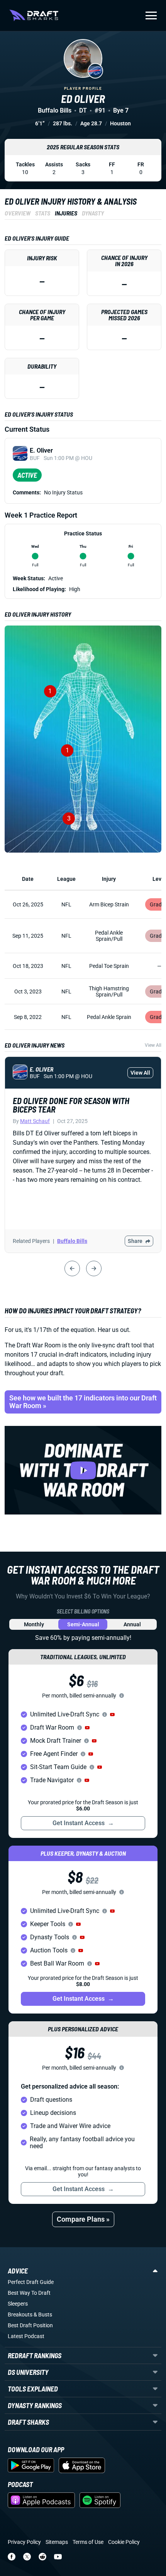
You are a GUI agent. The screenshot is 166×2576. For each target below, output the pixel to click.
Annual (132, 1624)
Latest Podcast (26, 2336)
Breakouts (20, 2314)
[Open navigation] (151, 15)
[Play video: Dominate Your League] (83, 1470)
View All (153, 1045)
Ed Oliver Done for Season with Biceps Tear (71, 1105)
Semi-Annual (83, 1624)
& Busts (43, 2314)
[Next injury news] (94, 1268)
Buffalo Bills (72, 1241)
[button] (112, 1714)
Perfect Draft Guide (31, 2282)
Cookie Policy (124, 2542)
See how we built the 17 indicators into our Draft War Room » (83, 1402)
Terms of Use (88, 2542)
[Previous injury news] (72, 1268)
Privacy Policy (24, 2542)
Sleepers (18, 2304)
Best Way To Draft (29, 2293)
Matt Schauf (35, 1121)
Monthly (34, 1624)
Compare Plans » (83, 2219)
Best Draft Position (30, 2325)
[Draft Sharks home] (34, 15)
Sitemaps (57, 2542)
